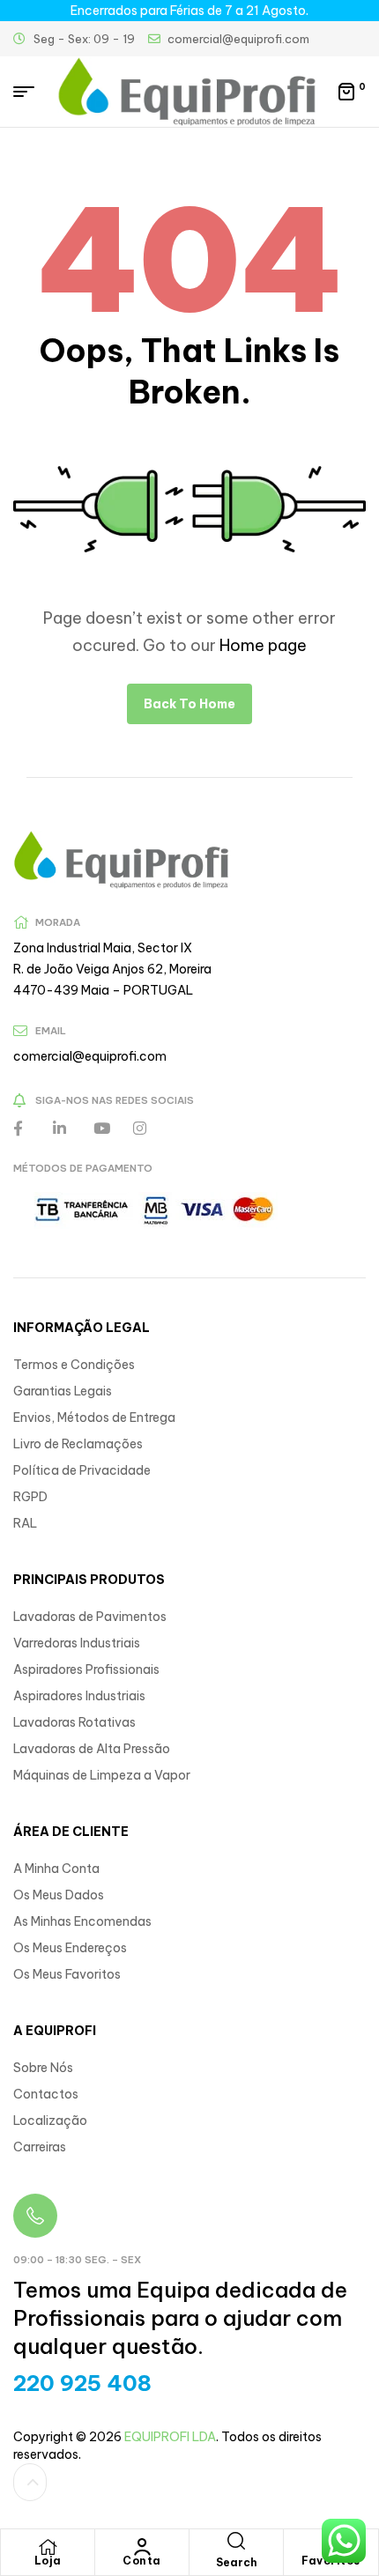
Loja (48, 2561)
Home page (263, 645)
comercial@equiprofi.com (90, 1056)
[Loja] (48, 2547)
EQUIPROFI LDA (170, 2437)
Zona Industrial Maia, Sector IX (103, 948)
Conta (142, 2561)
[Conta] (142, 2547)
